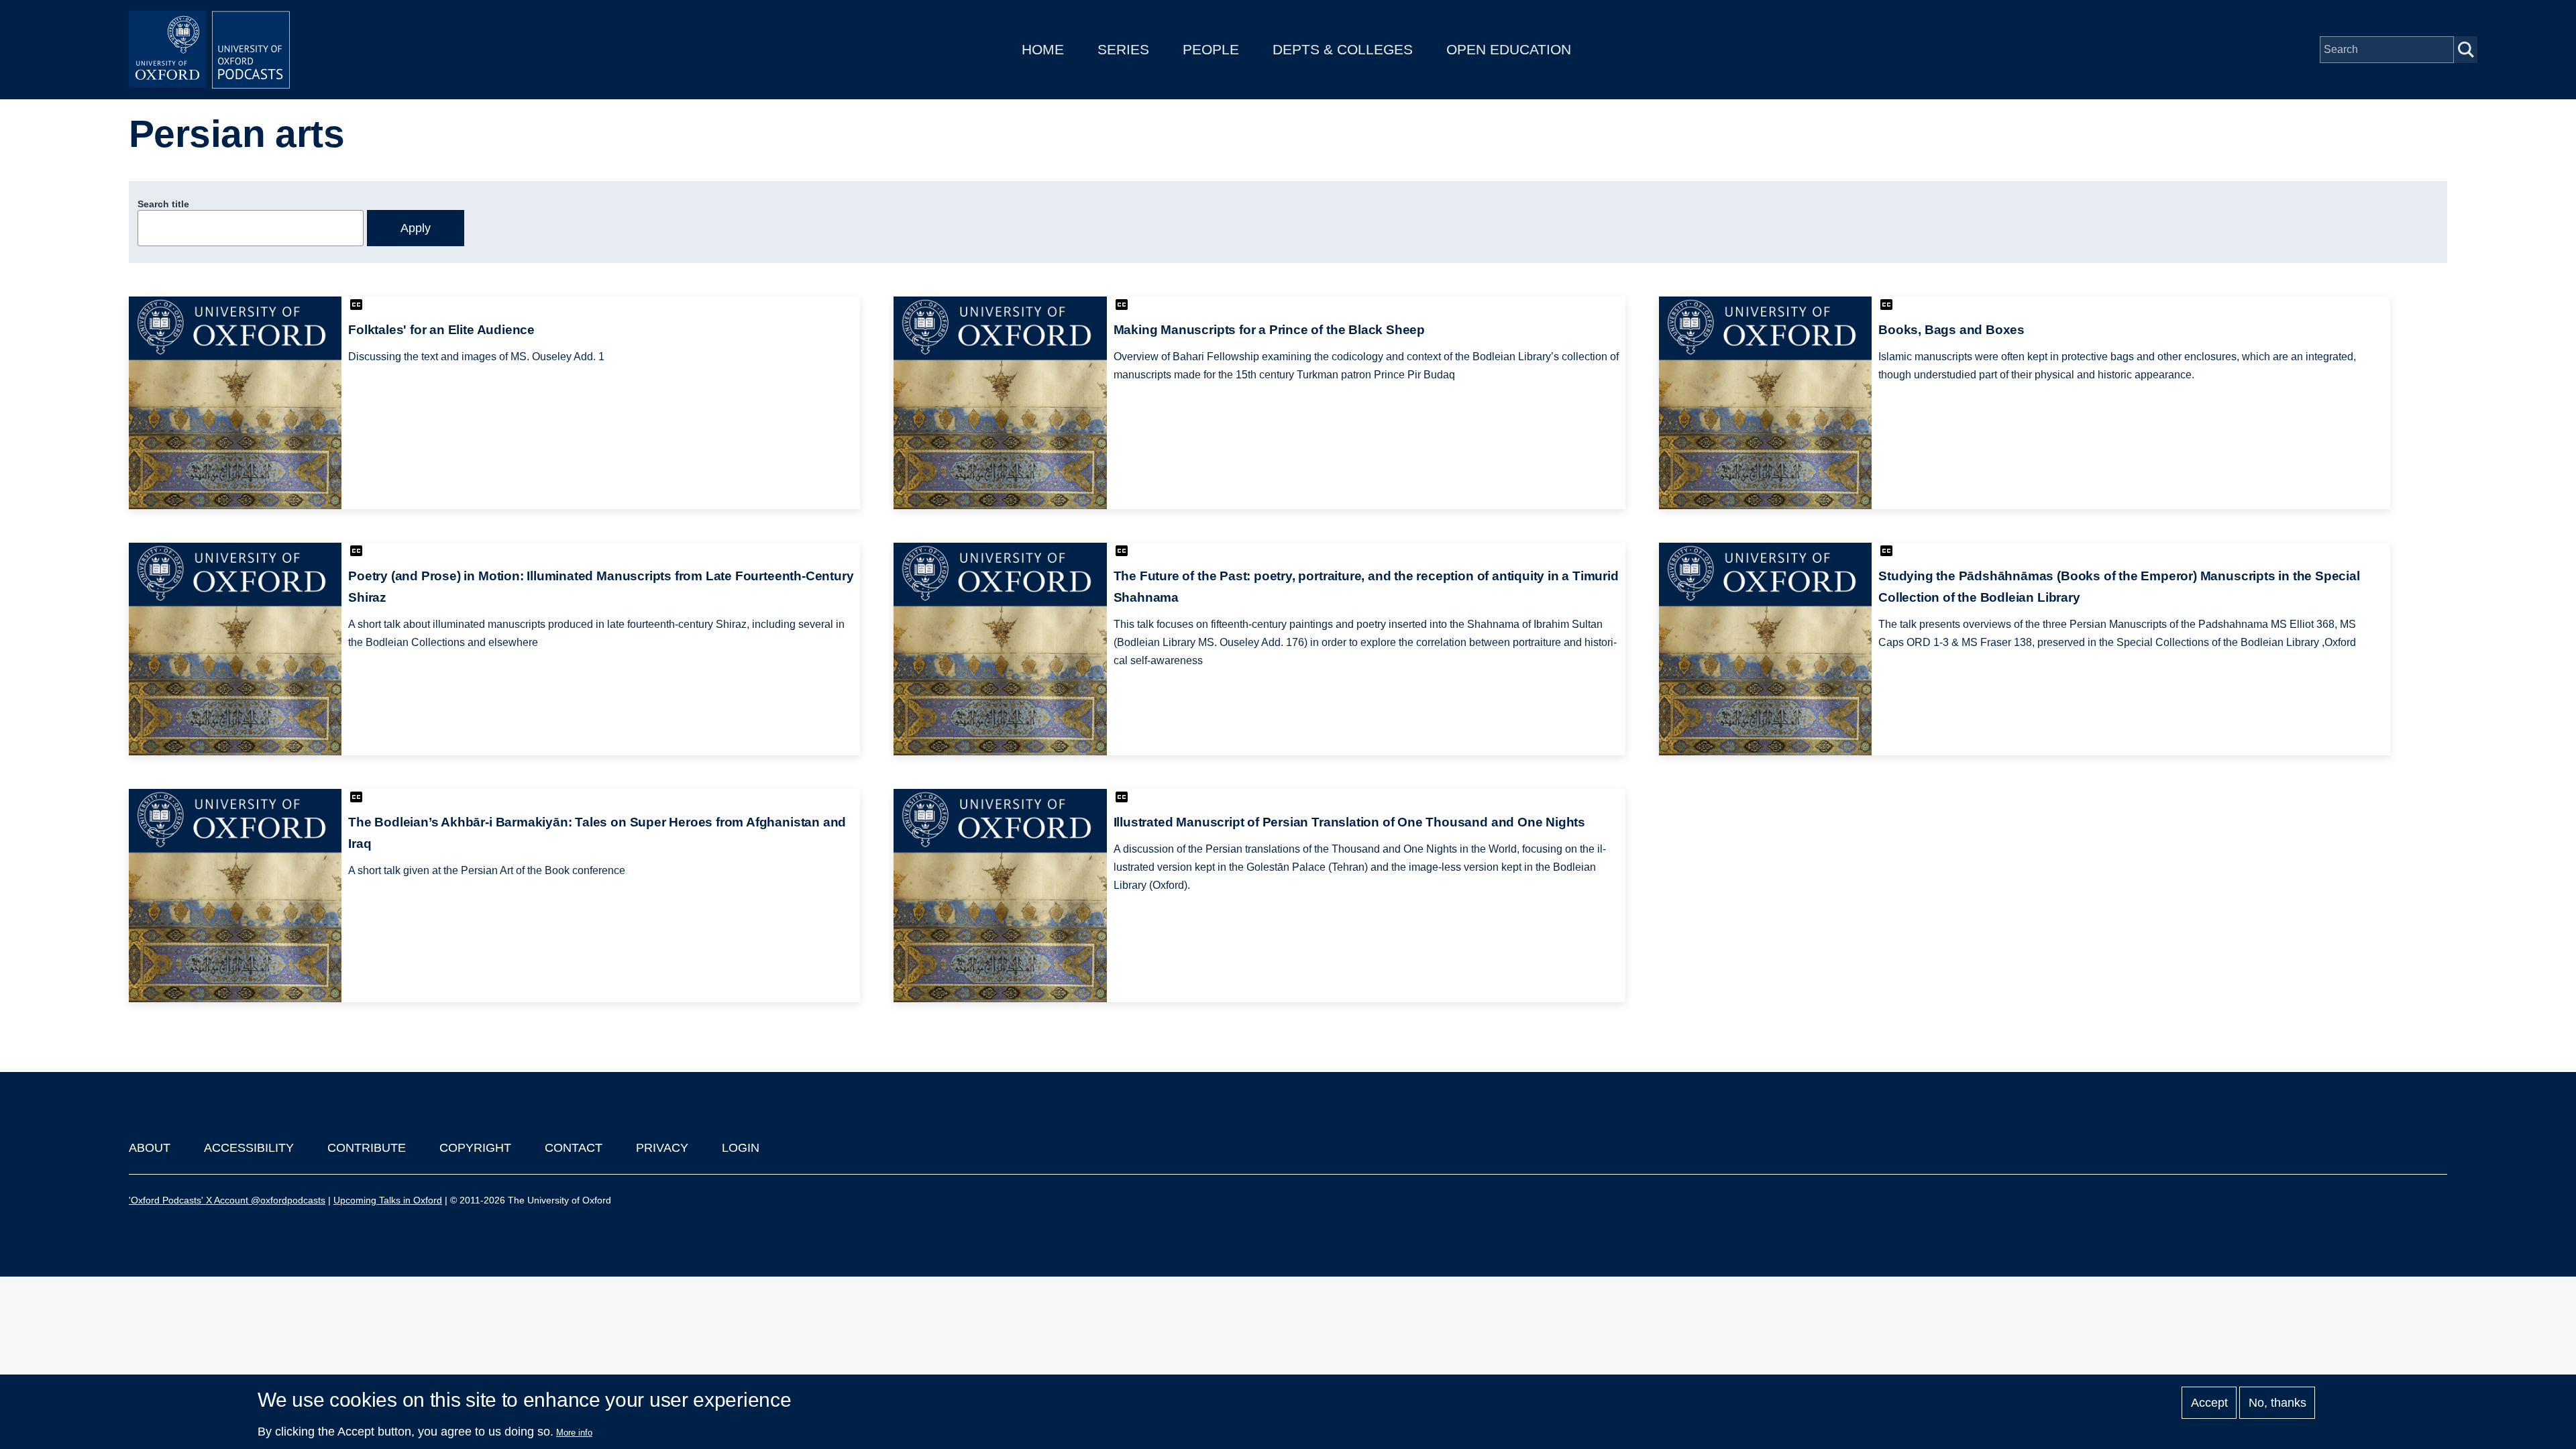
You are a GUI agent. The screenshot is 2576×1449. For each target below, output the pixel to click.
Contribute (367, 1148)
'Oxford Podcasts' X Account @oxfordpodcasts (227, 1200)
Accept (2209, 1403)
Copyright (475, 1148)
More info (574, 1433)
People (1211, 49)
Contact (574, 1148)
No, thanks (2277, 1403)
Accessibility (249, 1148)
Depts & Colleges (1343, 49)
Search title (163, 204)
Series (1123, 49)
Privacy (662, 1148)
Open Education (1509, 49)
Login (741, 1148)
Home (1043, 49)
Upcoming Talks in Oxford (388, 1200)
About (150, 1148)
